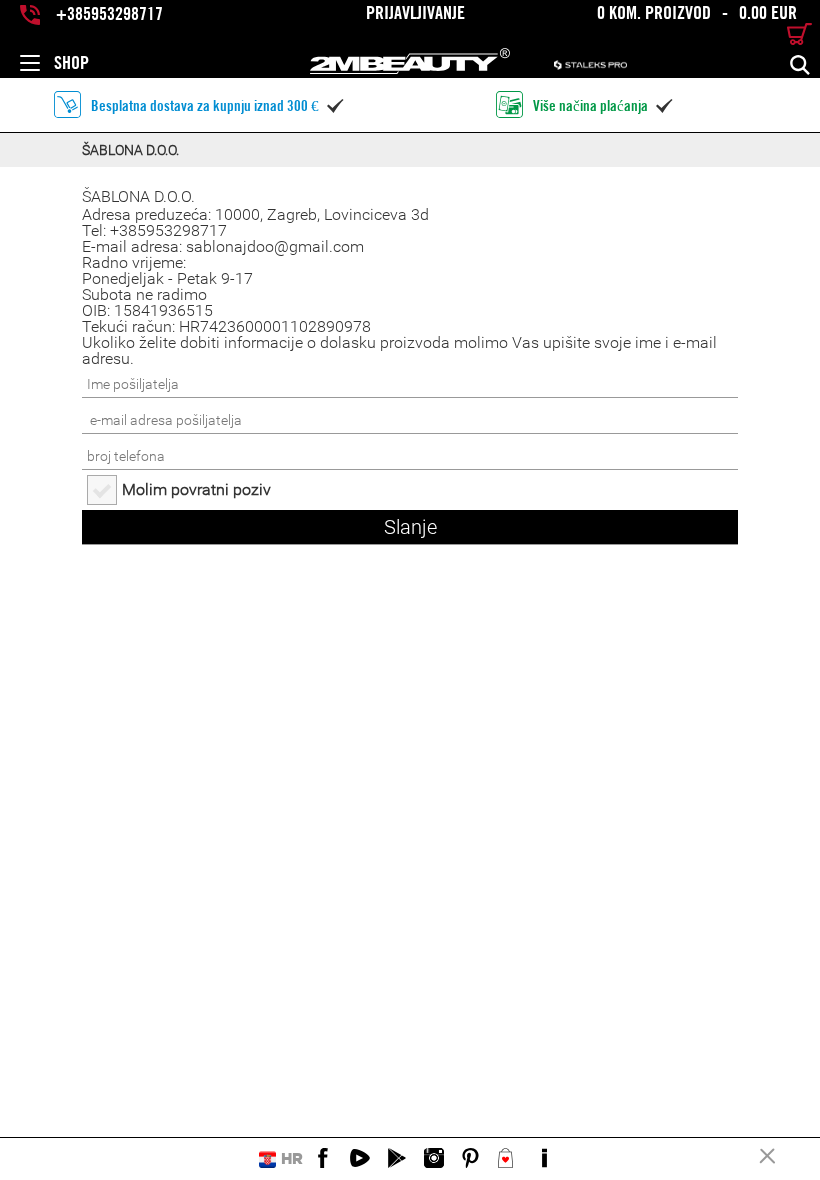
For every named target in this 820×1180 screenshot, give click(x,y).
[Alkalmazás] (397, 1159)
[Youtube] (360, 1159)
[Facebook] (323, 1159)
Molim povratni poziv (196, 489)
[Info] (545, 1159)
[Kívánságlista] (508, 1159)
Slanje (410, 527)
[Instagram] (434, 1159)
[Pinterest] (471, 1159)
